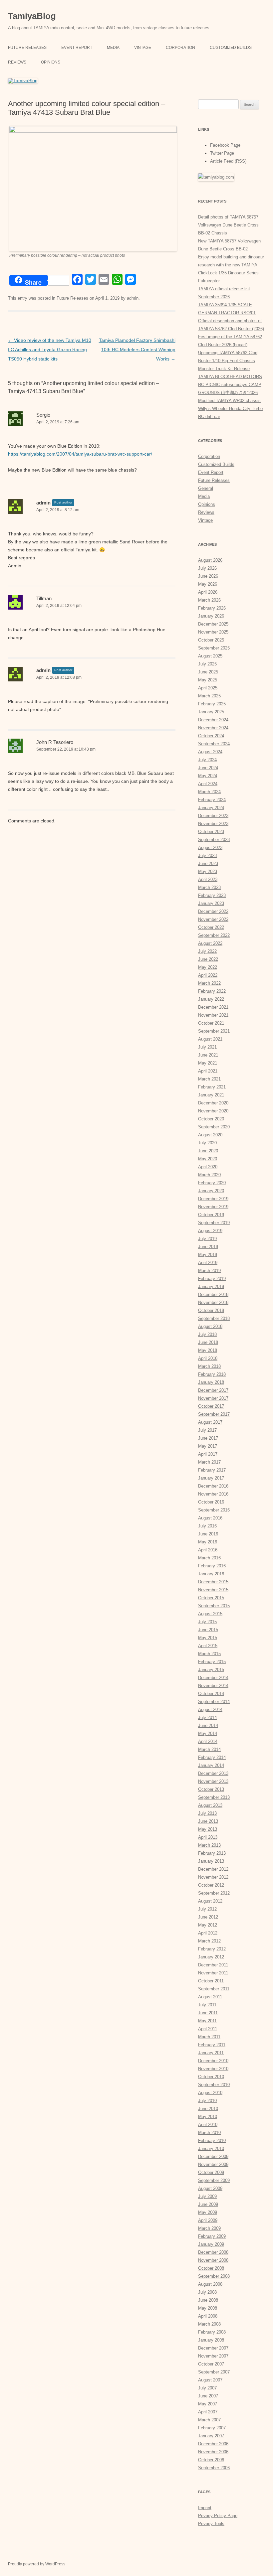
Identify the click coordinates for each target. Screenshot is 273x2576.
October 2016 (211, 1502)
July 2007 (207, 2388)
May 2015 (208, 1638)
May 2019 (208, 1255)
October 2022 (211, 927)
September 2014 (214, 1702)
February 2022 (212, 991)
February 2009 (212, 2236)
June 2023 (208, 863)
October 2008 (211, 2268)
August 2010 (210, 2093)
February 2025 (212, 704)
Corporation (180, 48)
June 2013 (208, 1821)
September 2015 (214, 1606)
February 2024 (212, 800)
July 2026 (207, 568)
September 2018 (214, 1318)
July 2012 (207, 1909)
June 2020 (208, 1151)
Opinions (51, 62)
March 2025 (209, 696)
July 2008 (207, 2292)
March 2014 (209, 1749)
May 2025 (208, 680)
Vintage (143, 48)
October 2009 (211, 2172)
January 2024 (211, 808)
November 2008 (213, 2260)
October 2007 (211, 2364)
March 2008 (209, 2324)
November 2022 (213, 919)
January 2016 (211, 1574)
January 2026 (211, 616)
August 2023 (210, 848)
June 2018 (208, 1342)
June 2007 (208, 2396)
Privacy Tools (211, 2524)
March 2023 (209, 887)
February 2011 (212, 2045)
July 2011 (207, 2005)
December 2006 (213, 2444)
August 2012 (210, 1901)
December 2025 (213, 624)
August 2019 (210, 1231)
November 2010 (213, 2069)
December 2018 (213, 1294)
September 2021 (214, 1031)
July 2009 (207, 2196)
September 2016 (214, 1510)
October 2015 (211, 1598)
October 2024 (211, 736)
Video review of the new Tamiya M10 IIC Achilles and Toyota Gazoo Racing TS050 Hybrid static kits (50, 350)
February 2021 (212, 1087)
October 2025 (211, 640)
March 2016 (209, 1558)
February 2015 (212, 1662)
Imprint (205, 2508)
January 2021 (211, 1095)
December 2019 (213, 1199)
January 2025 (211, 712)
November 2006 (213, 2452)
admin (133, 298)
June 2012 (208, 1917)
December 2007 (213, 2348)
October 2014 (211, 1694)
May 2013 (208, 1829)
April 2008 (208, 2316)
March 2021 (209, 1079)
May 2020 (208, 1159)
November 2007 (213, 2356)
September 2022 (214, 935)
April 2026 (208, 592)
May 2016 (208, 1542)
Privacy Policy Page (218, 2516)
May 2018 (208, 1350)
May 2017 (208, 1446)
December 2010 (213, 2061)
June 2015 (208, 1630)
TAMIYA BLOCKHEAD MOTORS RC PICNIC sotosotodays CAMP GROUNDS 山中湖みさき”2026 (230, 385)
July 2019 (207, 1239)
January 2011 (211, 2053)
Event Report (77, 48)
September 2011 (214, 1989)
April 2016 (208, 1550)
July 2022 (207, 951)
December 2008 (213, 2252)
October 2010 (211, 2077)
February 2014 (212, 1757)
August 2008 (210, 2284)
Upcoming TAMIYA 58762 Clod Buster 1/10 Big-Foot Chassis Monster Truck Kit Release (228, 361)
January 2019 (211, 1287)
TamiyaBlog (32, 16)
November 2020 (213, 1111)
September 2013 (214, 1797)
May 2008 (208, 2308)
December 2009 (213, 2156)
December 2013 (213, 1773)
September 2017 (214, 1414)
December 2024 (213, 720)
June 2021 (208, 1055)
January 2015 (211, 1670)
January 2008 (211, 2340)
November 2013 (213, 1781)
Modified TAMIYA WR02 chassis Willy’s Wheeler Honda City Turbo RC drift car (230, 409)
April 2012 (208, 1933)
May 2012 (208, 1925)
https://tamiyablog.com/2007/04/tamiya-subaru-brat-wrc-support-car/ (80, 454)
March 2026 (209, 600)
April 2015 (208, 1646)
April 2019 (208, 1263)
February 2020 (212, 1183)
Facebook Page (225, 145)
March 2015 (209, 1654)
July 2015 (207, 1622)
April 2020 (208, 1167)
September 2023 (214, 840)
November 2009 (213, 2164)
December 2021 (213, 1007)
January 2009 (211, 2244)
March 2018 (209, 1366)
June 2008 (208, 2300)
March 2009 (209, 2228)
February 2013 (212, 1853)
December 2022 (213, 911)
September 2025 (214, 648)
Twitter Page (222, 153)
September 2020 (214, 1127)
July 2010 (207, 2101)
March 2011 (209, 2037)
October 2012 (211, 1885)
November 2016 (213, 1494)
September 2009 (214, 2180)
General (206, 488)
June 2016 (208, 1534)
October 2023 (211, 832)
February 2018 (212, 1374)
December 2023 (213, 816)
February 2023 (212, 895)
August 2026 (210, 560)
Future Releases (27, 48)
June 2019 (208, 1247)
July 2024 (207, 760)
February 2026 (212, 608)
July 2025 (207, 664)
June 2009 (208, 2204)
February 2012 (212, 1949)
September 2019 (214, 1223)
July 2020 (207, 1143)
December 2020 (213, 1103)
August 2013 (210, 1805)
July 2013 (207, 1813)
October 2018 (211, 1310)
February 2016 (212, 1566)
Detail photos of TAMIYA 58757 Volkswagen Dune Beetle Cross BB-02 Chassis (228, 225)
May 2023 (208, 871)
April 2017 (208, 1454)
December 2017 (213, 1390)
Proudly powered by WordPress (37, 2564)
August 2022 (210, 943)
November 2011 (213, 1973)
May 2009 (208, 2212)
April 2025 (208, 688)
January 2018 (211, 1382)
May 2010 (208, 2117)
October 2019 (211, 1215)
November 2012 (213, 1877)
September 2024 (214, 744)
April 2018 (208, 1358)
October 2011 (211, 1981)
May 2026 (208, 584)
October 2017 (211, 1406)
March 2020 (209, 1175)
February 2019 (212, 1279)
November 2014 (213, 1686)
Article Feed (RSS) (228, 161)
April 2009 (208, 2220)
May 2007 (208, 2404)
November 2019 (213, 1207)
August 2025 (210, 656)
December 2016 (213, 1486)
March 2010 (209, 2133)
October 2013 (211, 1789)
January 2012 (211, 1957)
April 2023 (208, 879)
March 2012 (209, 1941)
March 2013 (209, 1845)
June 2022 (208, 959)
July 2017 (207, 1430)
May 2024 (208, 776)
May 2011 (207, 2021)
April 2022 (208, 975)
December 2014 (213, 1678)
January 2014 (211, 1765)
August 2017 (210, 1422)
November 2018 (213, 1302)
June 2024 (208, 768)
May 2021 (208, 1063)
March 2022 (209, 983)
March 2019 (209, 1271)
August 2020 (210, 1135)
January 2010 (211, 2148)
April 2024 (208, 784)
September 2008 (214, 2276)
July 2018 (207, 1334)
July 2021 (207, 1047)
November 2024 (213, 728)
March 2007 (209, 2420)
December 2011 (213, 1965)
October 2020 (211, 1119)
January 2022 (211, 999)
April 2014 (208, 1741)
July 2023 (207, 856)
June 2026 (208, 576)
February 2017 (212, 1470)
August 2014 (210, 1710)
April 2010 (208, 2125)
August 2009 (210, 2188)
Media (113, 48)
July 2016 (207, 1526)
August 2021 (210, 1039)
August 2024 (210, 752)
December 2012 (213, 1869)
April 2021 (208, 1071)
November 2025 (213, 632)
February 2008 (212, 2332)
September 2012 (214, 1893)
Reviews (17, 62)
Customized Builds (231, 48)
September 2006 (214, 2468)
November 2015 (213, 1590)
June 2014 (208, 1725)
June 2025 (208, 672)
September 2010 (214, 2085)
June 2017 (208, 1438)
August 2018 (210, 1326)
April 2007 (208, 2412)
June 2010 (208, 2109)
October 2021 (211, 1023)
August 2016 (210, 1518)
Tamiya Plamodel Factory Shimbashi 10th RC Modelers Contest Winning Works (137, 350)
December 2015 (213, 1582)
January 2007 (211, 2436)
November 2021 (213, 1015)
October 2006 (211, 2460)
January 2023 (211, 903)
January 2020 (211, 1191)
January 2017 (211, 1478)
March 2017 (209, 1462)
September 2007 (214, 2372)
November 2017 (213, 1398)
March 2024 (209, 792)
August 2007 (210, 2380)
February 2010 (212, 2141)
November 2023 (213, 824)
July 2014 (207, 1717)
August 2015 (210, 1614)
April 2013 (208, 1837)
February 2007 (212, 2428)
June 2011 (208, 2013)
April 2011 (208, 2029)
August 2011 (210, 1997)
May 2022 (208, 967)
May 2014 (208, 1733)
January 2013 (211, 1861)
